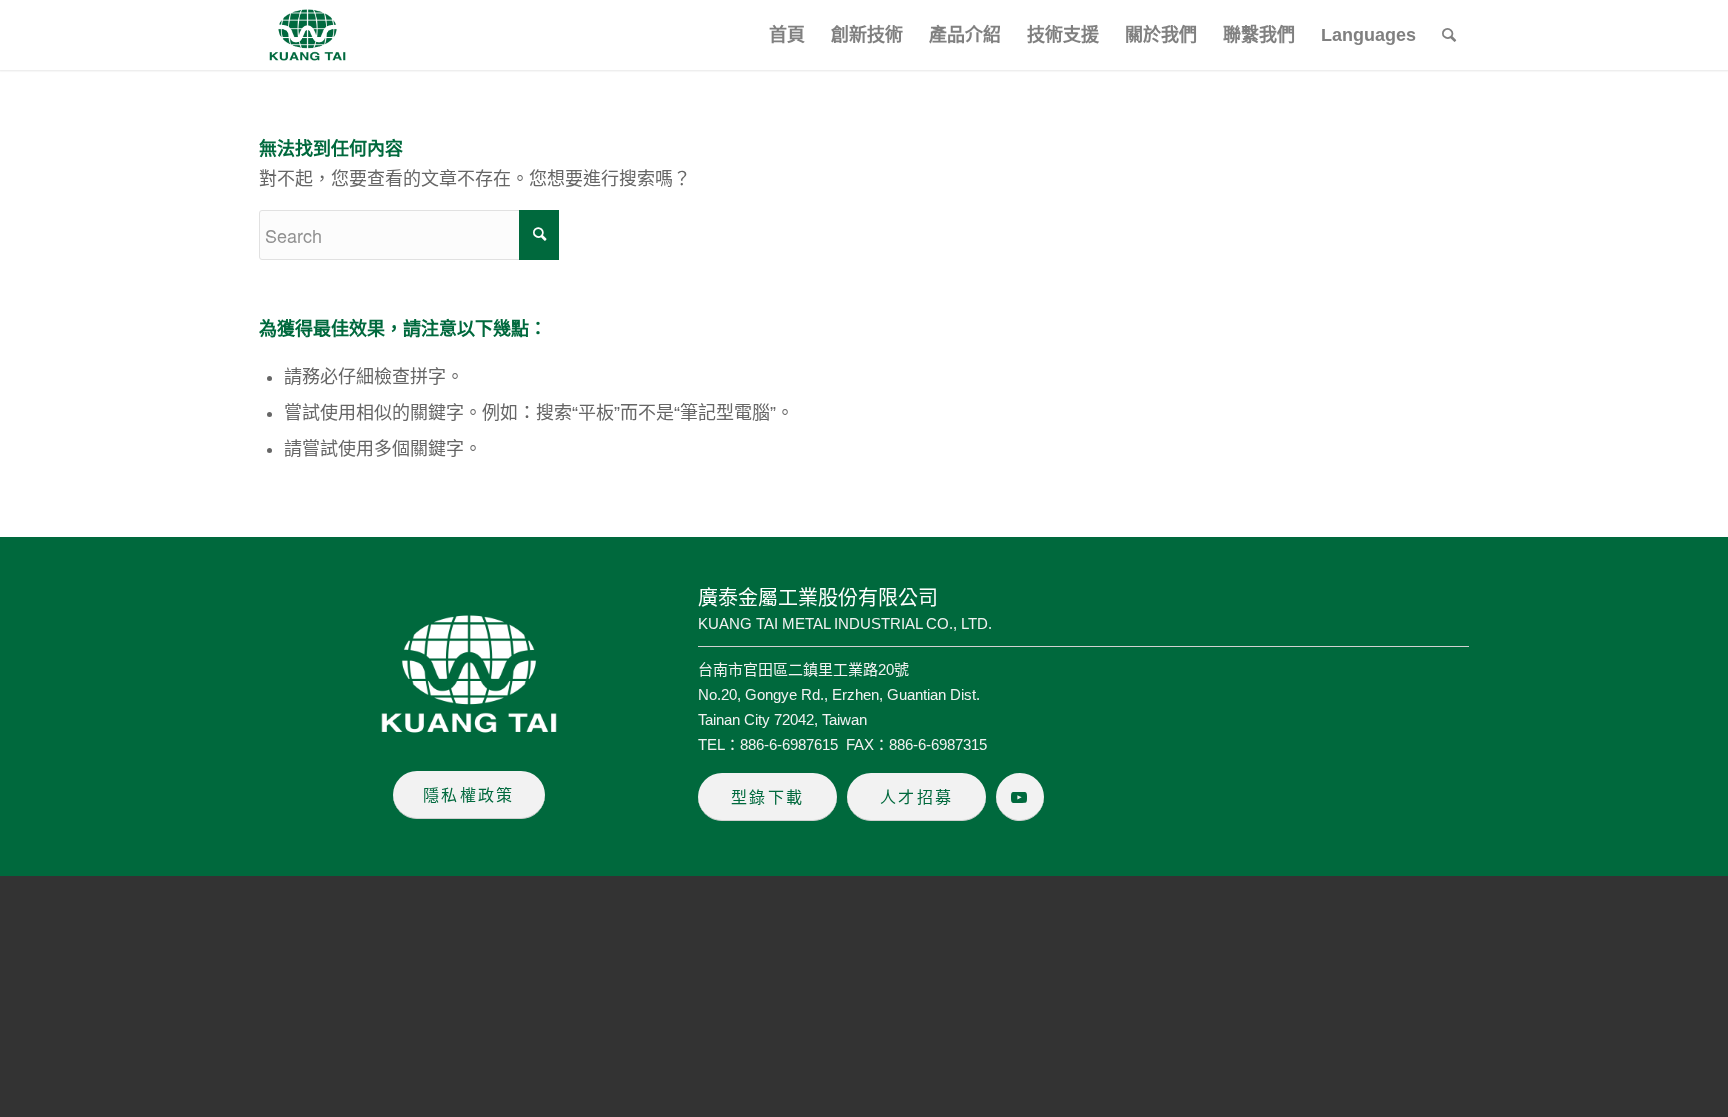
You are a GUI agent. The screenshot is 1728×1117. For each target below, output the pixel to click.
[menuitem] (787, 35)
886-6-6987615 (789, 744)
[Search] (1449, 35)
